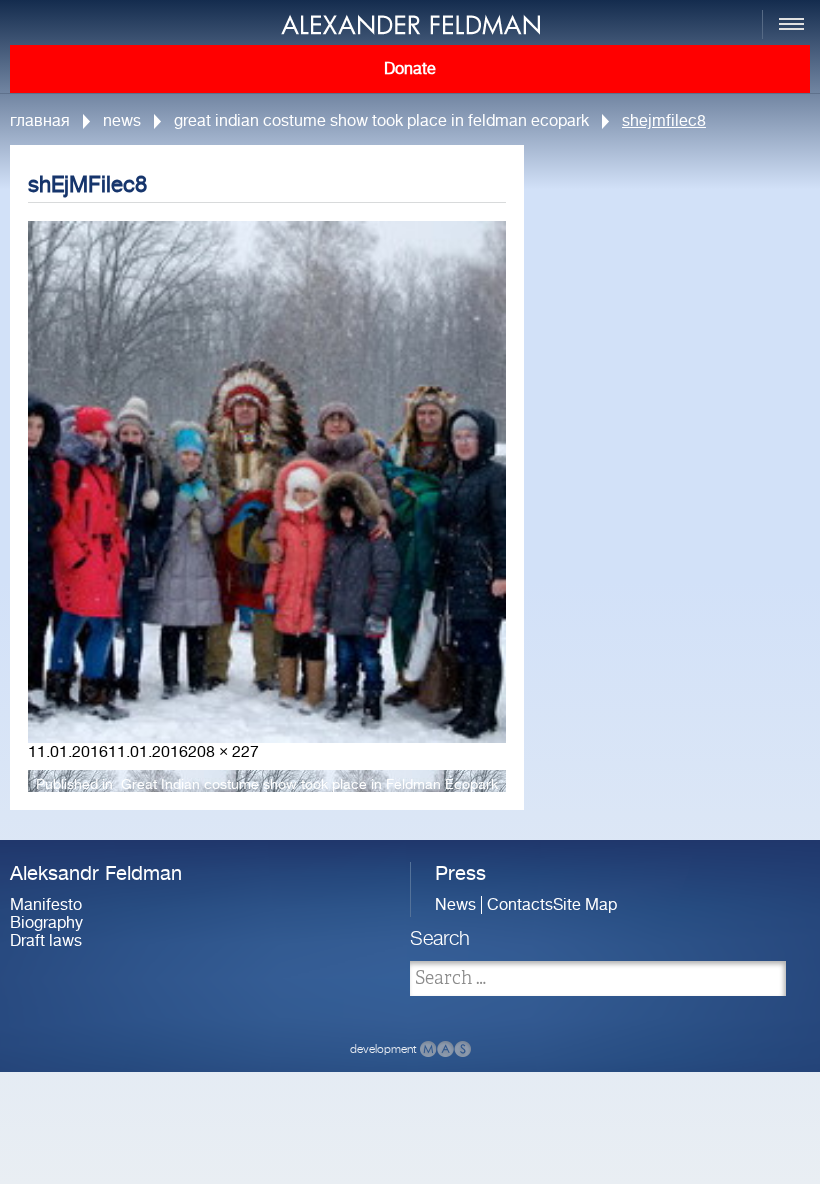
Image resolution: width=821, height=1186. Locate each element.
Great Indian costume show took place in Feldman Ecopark (381, 121)
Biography (46, 923)
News (122, 121)
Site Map (585, 905)
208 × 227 (223, 752)
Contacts (520, 905)
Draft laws (46, 941)
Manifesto (46, 905)
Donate (410, 69)
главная (40, 121)
